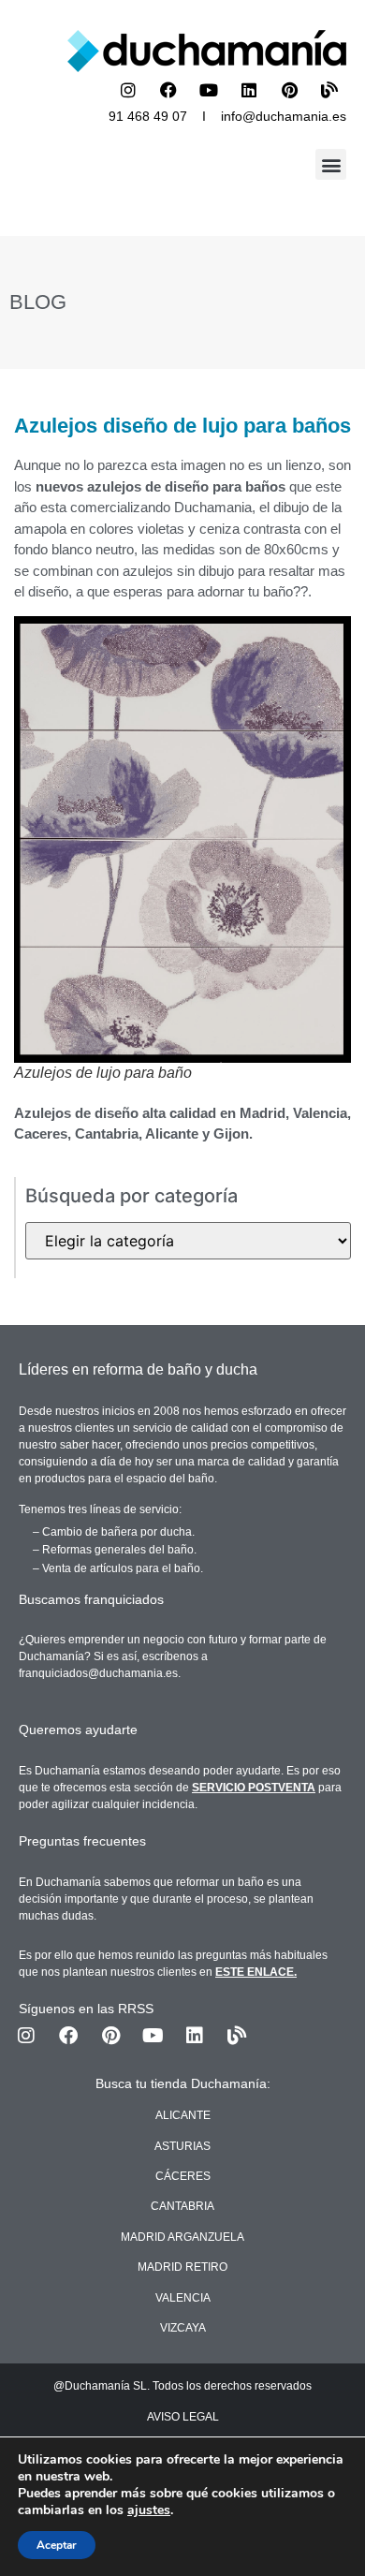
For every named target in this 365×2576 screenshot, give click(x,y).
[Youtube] (209, 90)
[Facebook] (168, 90)
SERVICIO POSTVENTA (254, 1788)
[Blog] (329, 90)
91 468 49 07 (148, 116)
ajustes (149, 2510)
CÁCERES (183, 2176)
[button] (331, 164)
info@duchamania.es (284, 116)
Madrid (263, 1113)
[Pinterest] (289, 90)
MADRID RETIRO (182, 2267)
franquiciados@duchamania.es (98, 1673)
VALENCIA (183, 2298)
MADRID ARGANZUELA (182, 2237)
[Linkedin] (249, 90)
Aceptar (57, 2545)
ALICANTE (183, 2115)
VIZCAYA (183, 2328)
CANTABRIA (182, 2206)
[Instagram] (128, 90)
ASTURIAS (182, 2146)
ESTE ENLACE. (256, 1972)
